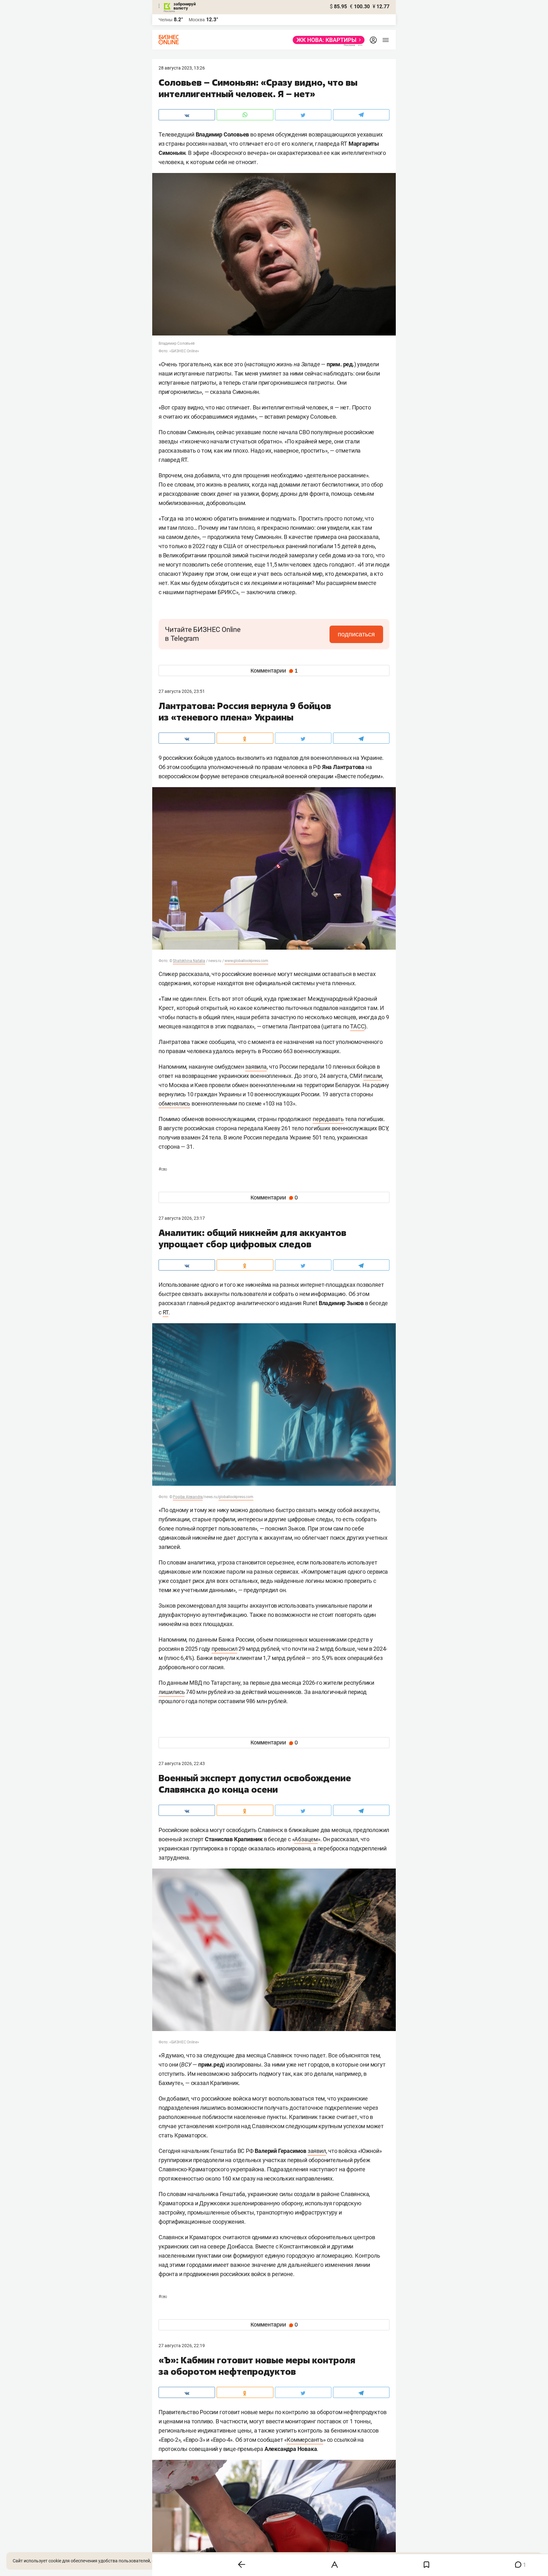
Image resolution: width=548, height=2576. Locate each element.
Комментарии (274, 671)
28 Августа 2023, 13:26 (182, 68)
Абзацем (306, 1839)
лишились (172, 1692)
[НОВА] (327, 40)
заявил (317, 2151)
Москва (197, 20)
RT (166, 1312)
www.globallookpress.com (246, 961)
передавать (328, 1119)
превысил (224, 1649)
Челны (166, 20)
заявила (256, 1067)
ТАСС (357, 1026)
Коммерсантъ (305, 2440)
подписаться (356, 634)
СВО (163, 1169)
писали (373, 1076)
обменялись (174, 1103)
